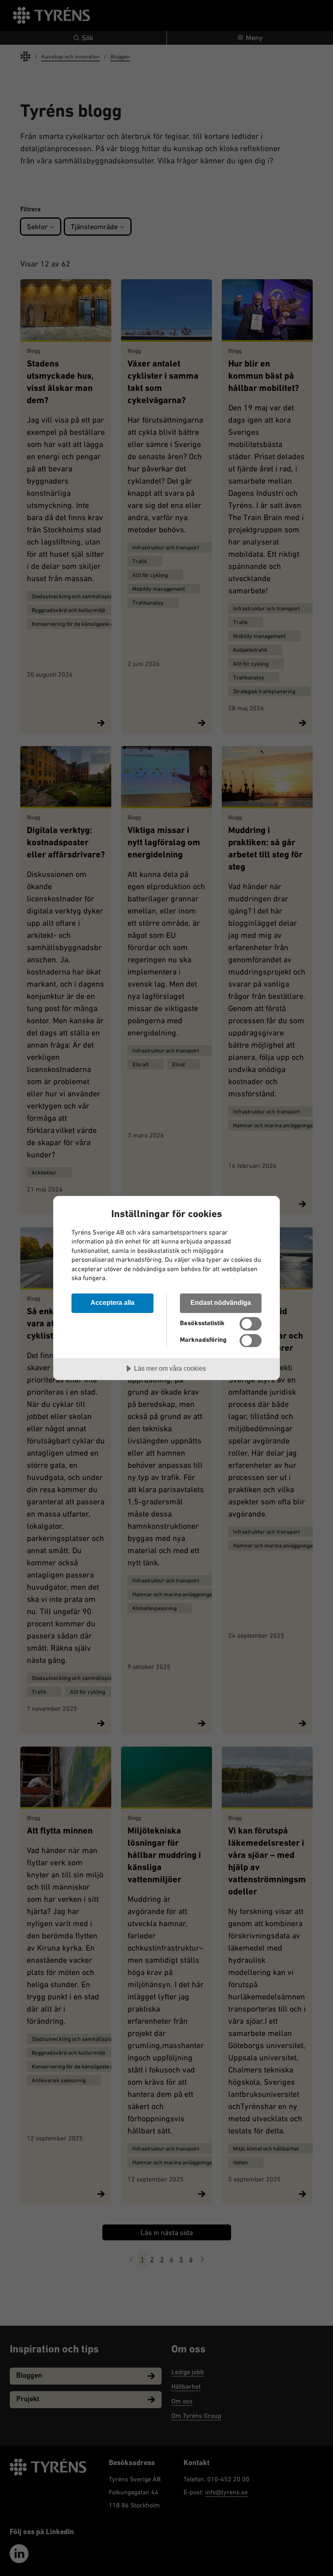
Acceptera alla (112, 1302)
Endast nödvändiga (221, 1302)
